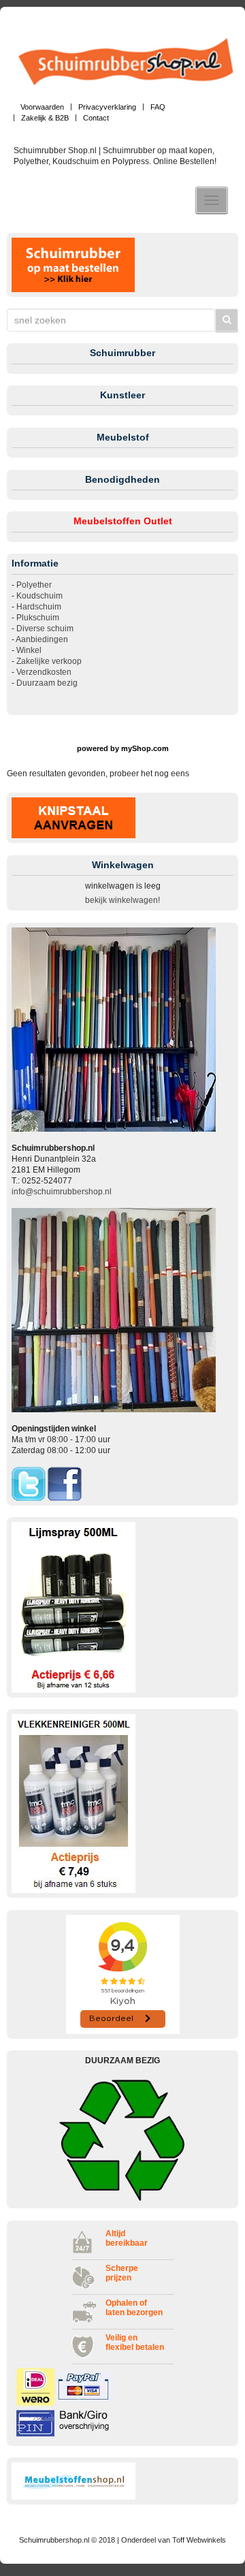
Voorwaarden (42, 107)
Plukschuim (38, 618)
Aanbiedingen (42, 639)
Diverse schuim (45, 629)
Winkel (29, 650)
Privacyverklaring (107, 107)
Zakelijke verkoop (49, 661)
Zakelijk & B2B (45, 118)
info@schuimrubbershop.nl (62, 1192)
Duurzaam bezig (47, 683)
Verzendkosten (44, 672)
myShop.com (145, 748)
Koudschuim (39, 596)
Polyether (34, 585)
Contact (96, 118)
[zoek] (227, 320)
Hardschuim (39, 607)
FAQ (158, 107)
